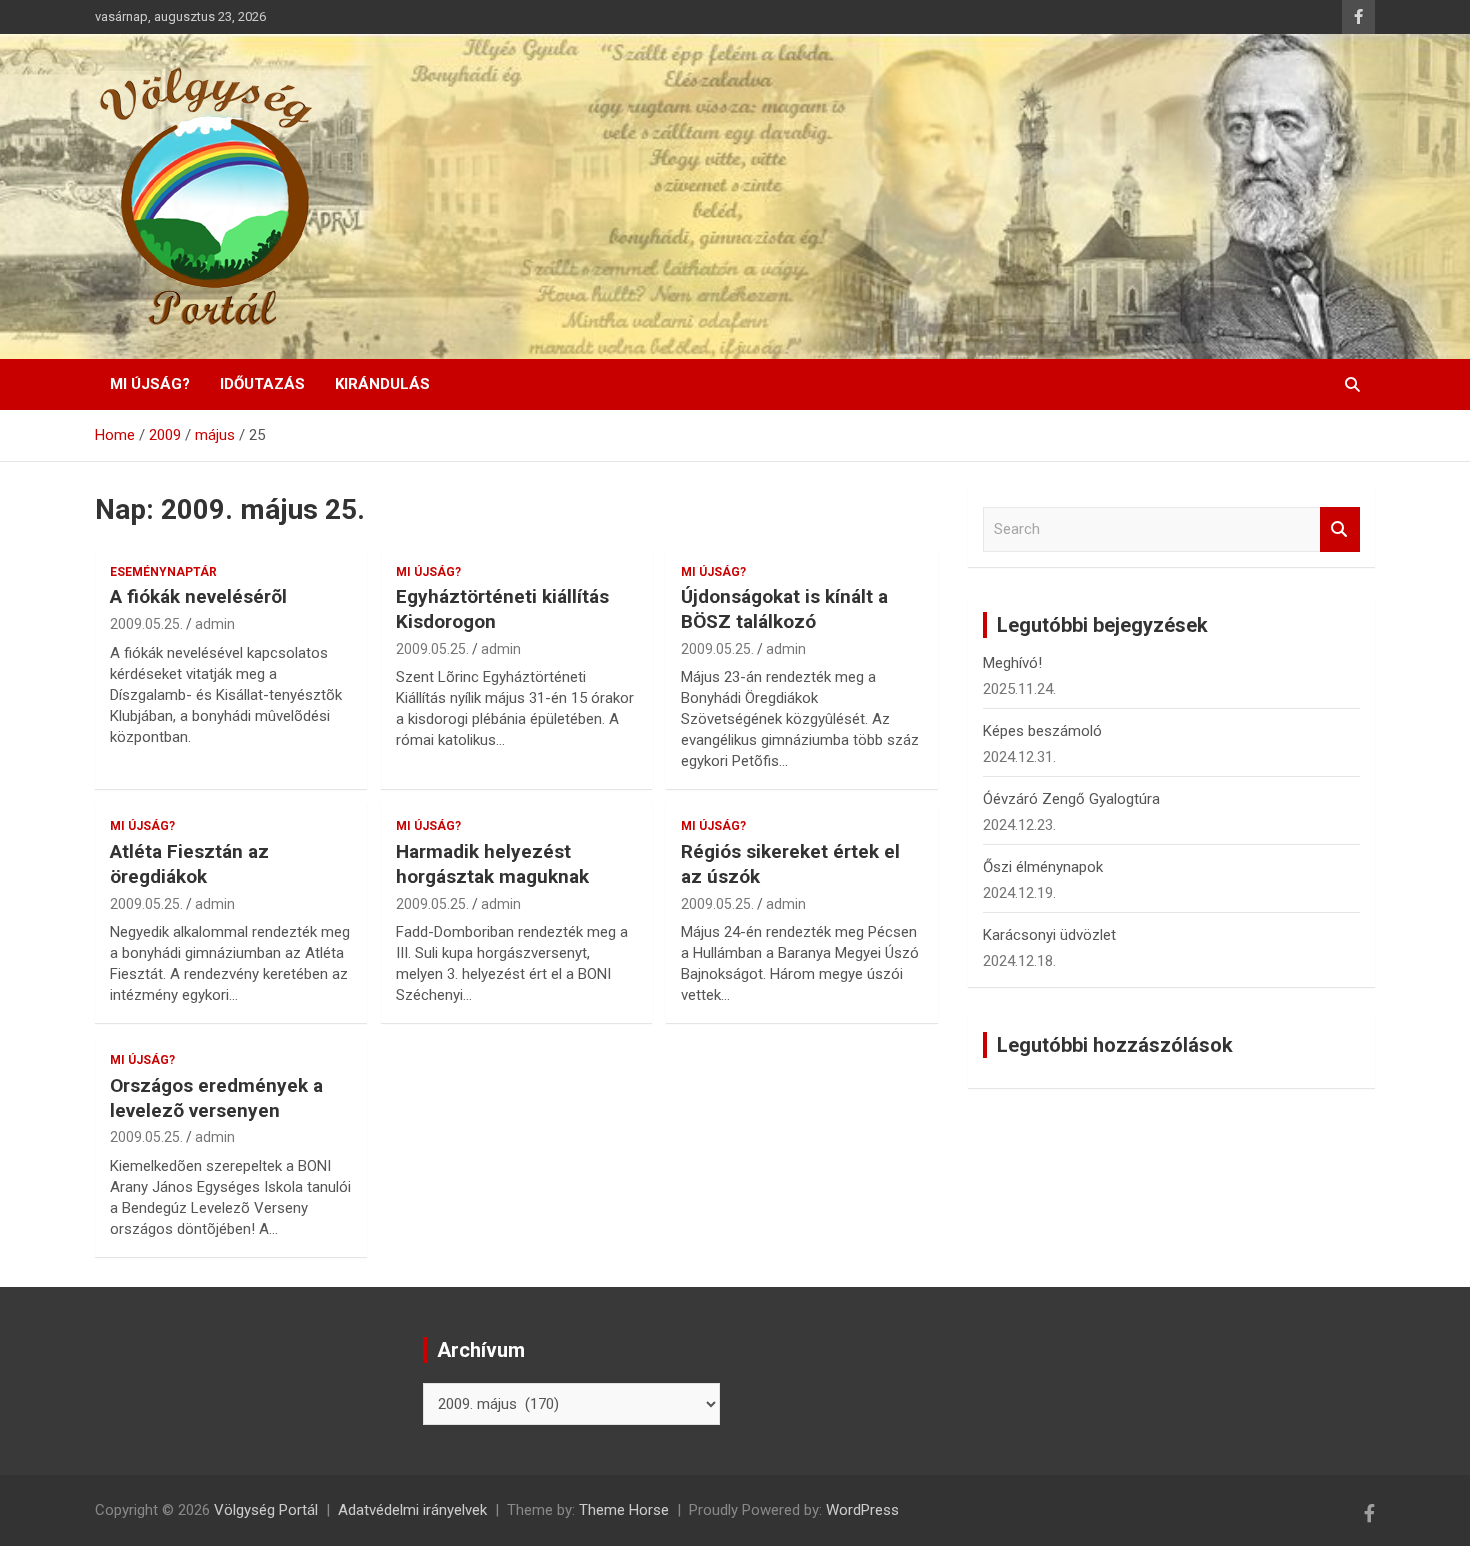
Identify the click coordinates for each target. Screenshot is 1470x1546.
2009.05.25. (146, 624)
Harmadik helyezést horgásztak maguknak (492, 864)
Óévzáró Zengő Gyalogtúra (1071, 799)
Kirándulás (382, 384)
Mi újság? (150, 384)
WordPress (862, 1510)
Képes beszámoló (1042, 731)
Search (1340, 529)
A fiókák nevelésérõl (198, 596)
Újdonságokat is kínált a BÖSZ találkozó (784, 609)
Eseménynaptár (163, 572)
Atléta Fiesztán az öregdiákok (189, 864)
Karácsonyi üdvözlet (1049, 935)
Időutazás (262, 384)
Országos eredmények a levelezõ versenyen (216, 1098)
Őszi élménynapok (1043, 867)
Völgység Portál (266, 1510)
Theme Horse (624, 1510)
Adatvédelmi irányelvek (412, 1510)
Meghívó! (1012, 663)
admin (215, 624)
